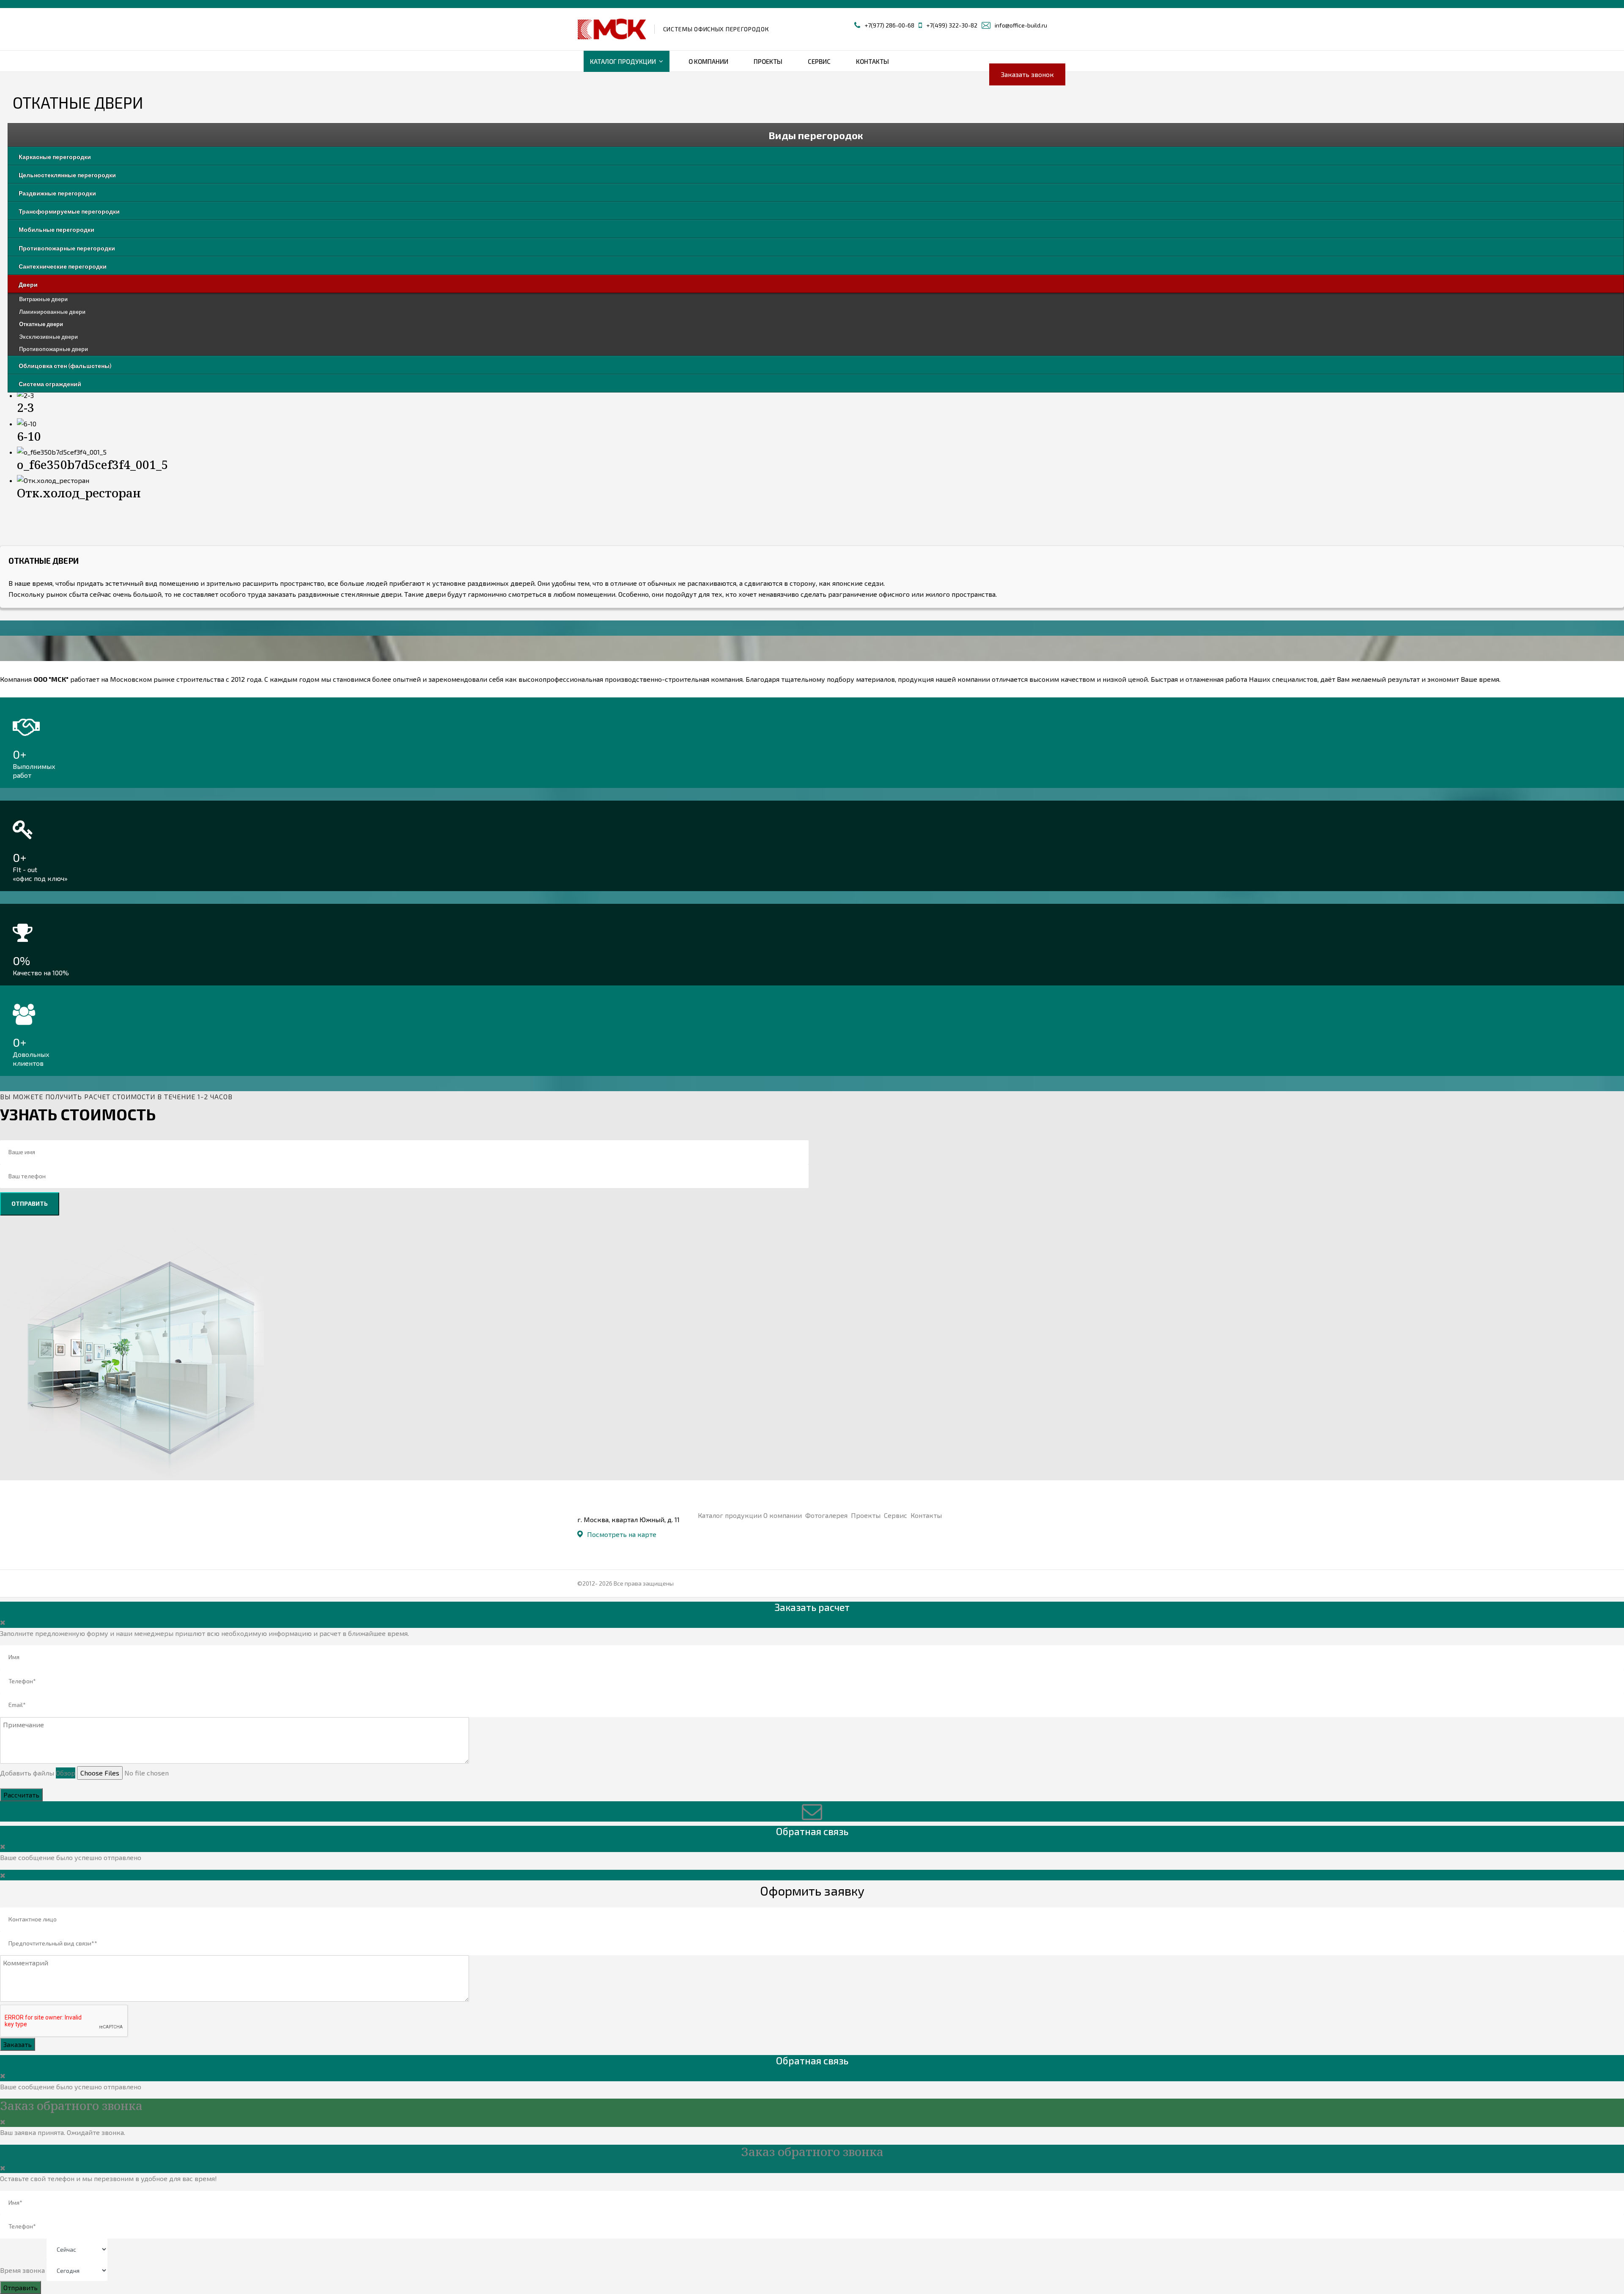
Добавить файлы (27, 1773)
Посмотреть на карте (622, 1534)
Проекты (768, 61)
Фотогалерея (827, 1515)
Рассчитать (21, 1795)
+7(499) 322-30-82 (952, 25)
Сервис (819, 61)
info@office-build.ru (1021, 25)
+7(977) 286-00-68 (889, 25)
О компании (708, 61)
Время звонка (22, 2270)
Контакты (872, 61)
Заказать (18, 2044)
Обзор (66, 1773)
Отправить (30, 1203)
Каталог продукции (623, 61)
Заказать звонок (1027, 74)
